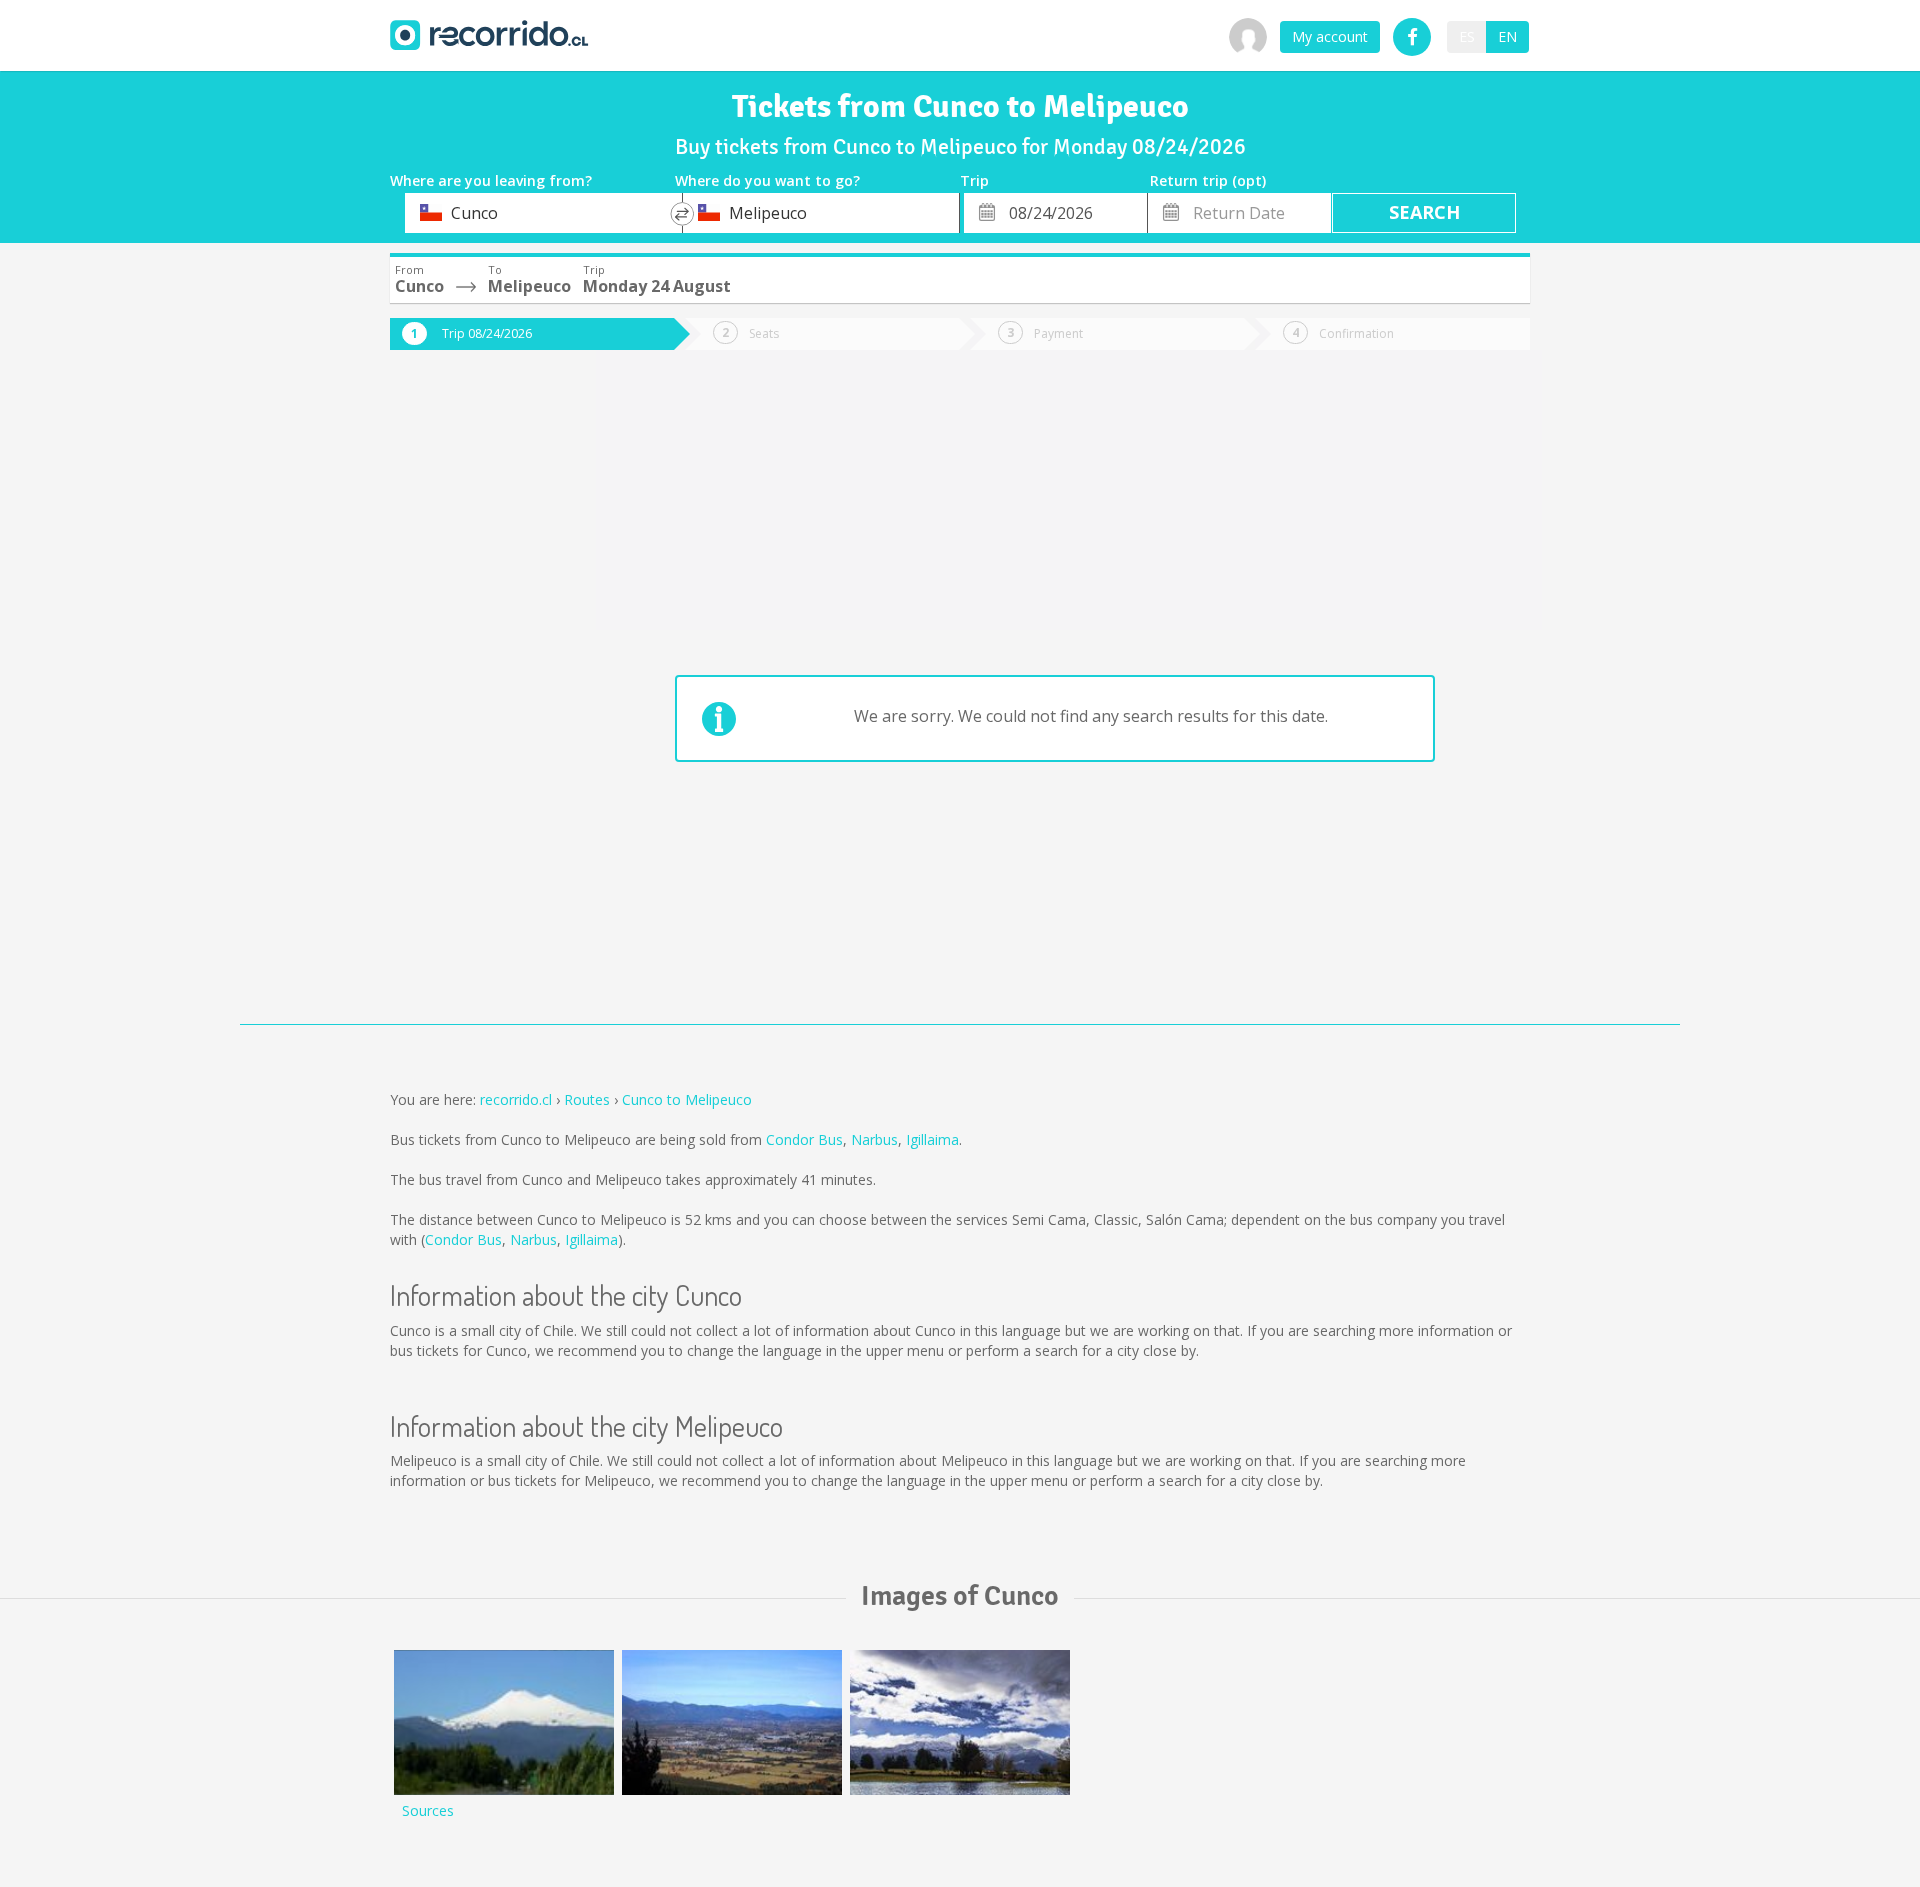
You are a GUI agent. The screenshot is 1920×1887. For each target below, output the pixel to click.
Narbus (874, 1139)
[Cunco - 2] (732, 1722)
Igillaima (932, 1139)
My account (1330, 36)
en (1507, 36)
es (1467, 36)
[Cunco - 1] (960, 1722)
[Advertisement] (470, 702)
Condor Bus (804, 1139)
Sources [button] (428, 1810)
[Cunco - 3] (504, 1722)
